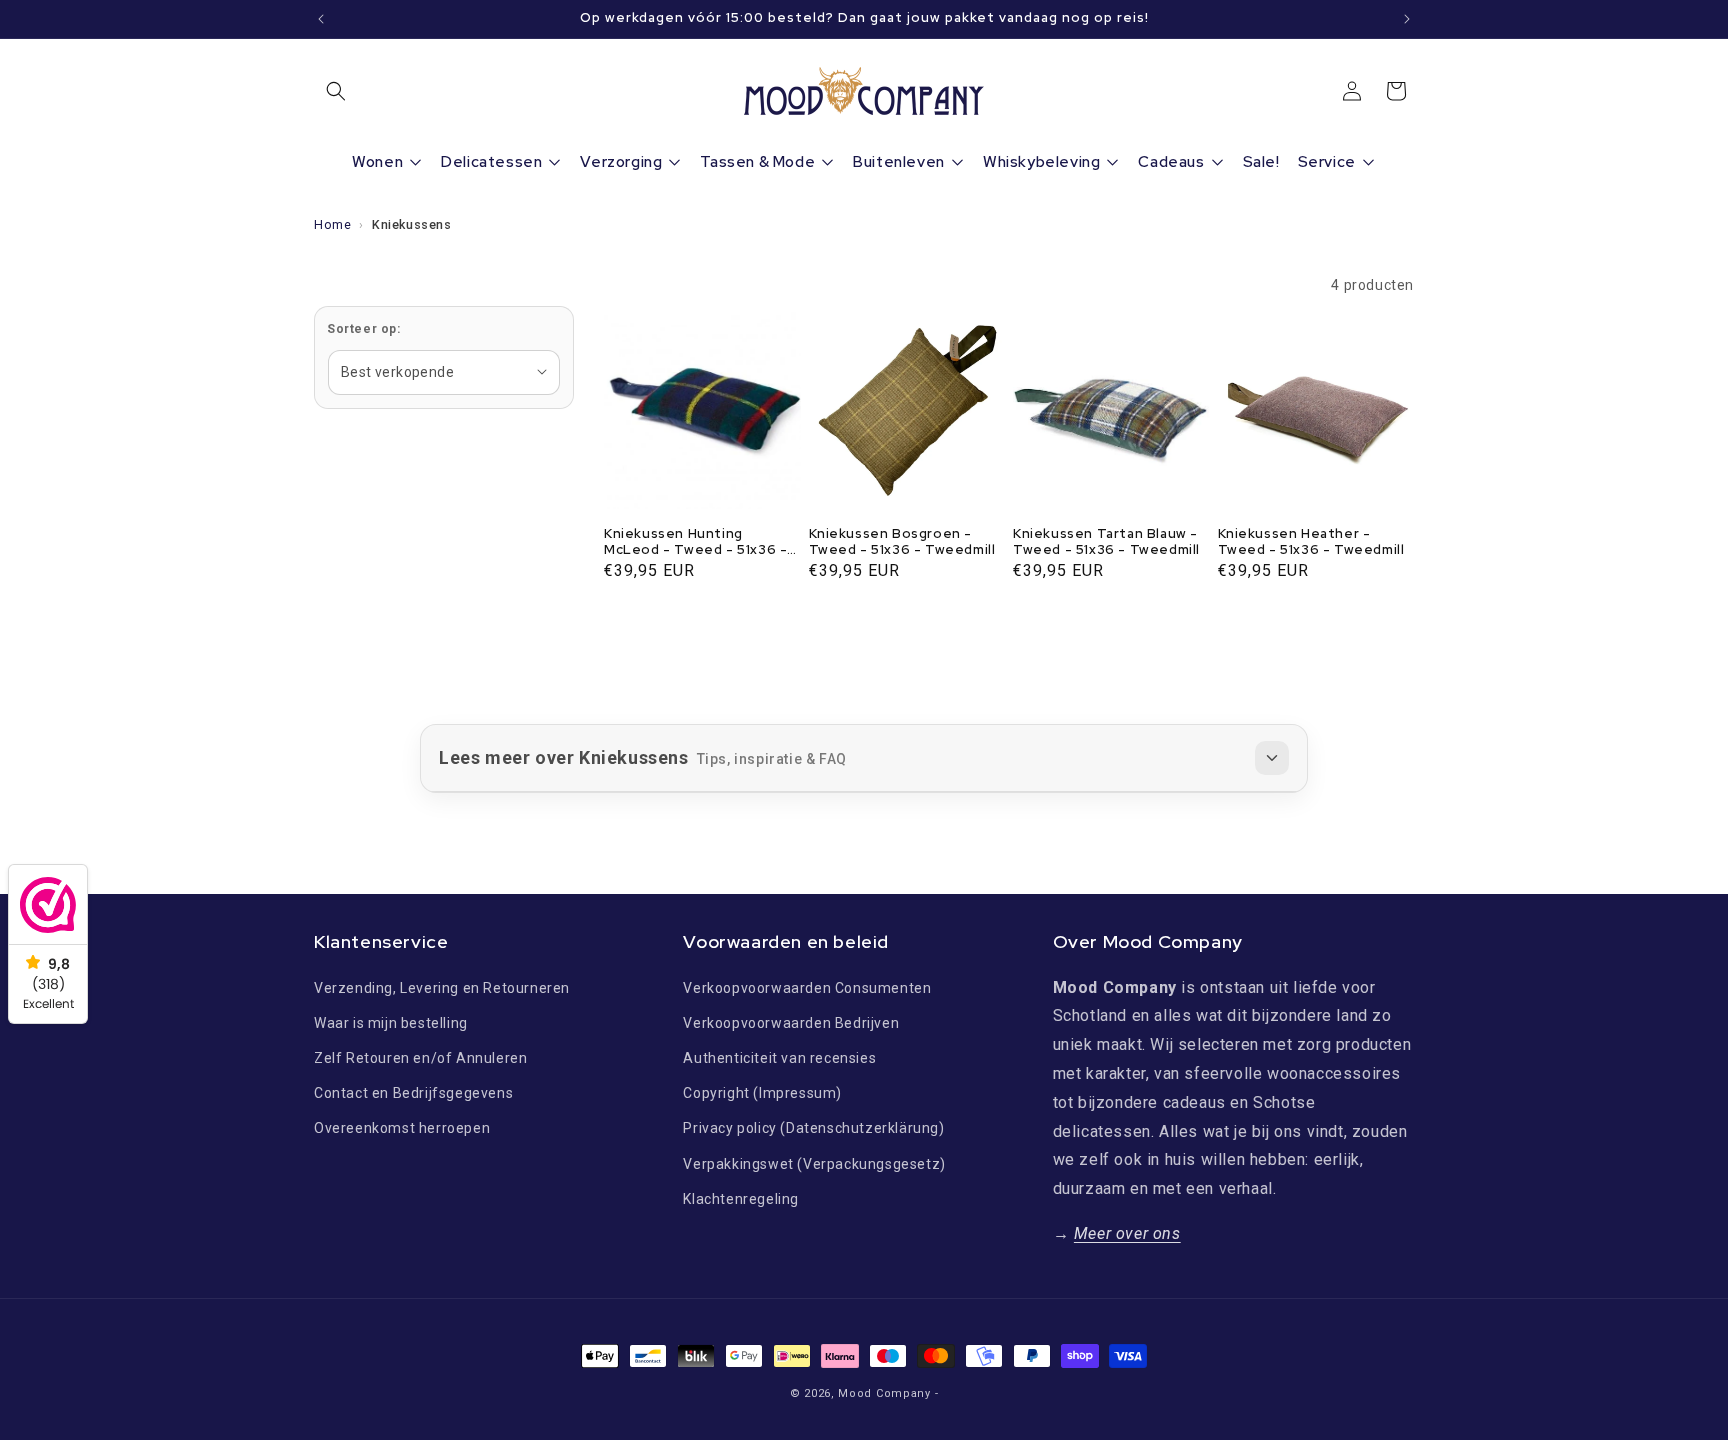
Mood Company (884, 1393)
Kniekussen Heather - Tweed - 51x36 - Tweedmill (1311, 542)
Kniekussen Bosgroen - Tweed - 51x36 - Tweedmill (902, 542)
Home (332, 224)
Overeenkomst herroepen (402, 1128)
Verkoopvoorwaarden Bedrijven (791, 1022)
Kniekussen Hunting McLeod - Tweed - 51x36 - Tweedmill (695, 543)
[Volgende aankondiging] (1407, 19)
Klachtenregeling (741, 1198)
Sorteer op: (364, 329)
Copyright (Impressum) (762, 1093)
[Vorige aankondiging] (321, 19)
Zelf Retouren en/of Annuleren (420, 1058)
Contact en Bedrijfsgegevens (413, 1093)
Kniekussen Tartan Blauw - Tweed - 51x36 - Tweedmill (1106, 542)
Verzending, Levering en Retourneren (442, 987)
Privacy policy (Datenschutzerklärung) (813, 1128)
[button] (336, 91)
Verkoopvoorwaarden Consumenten (807, 987)
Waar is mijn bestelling (391, 1022)
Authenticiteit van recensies (779, 1058)
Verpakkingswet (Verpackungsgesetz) (814, 1163)
